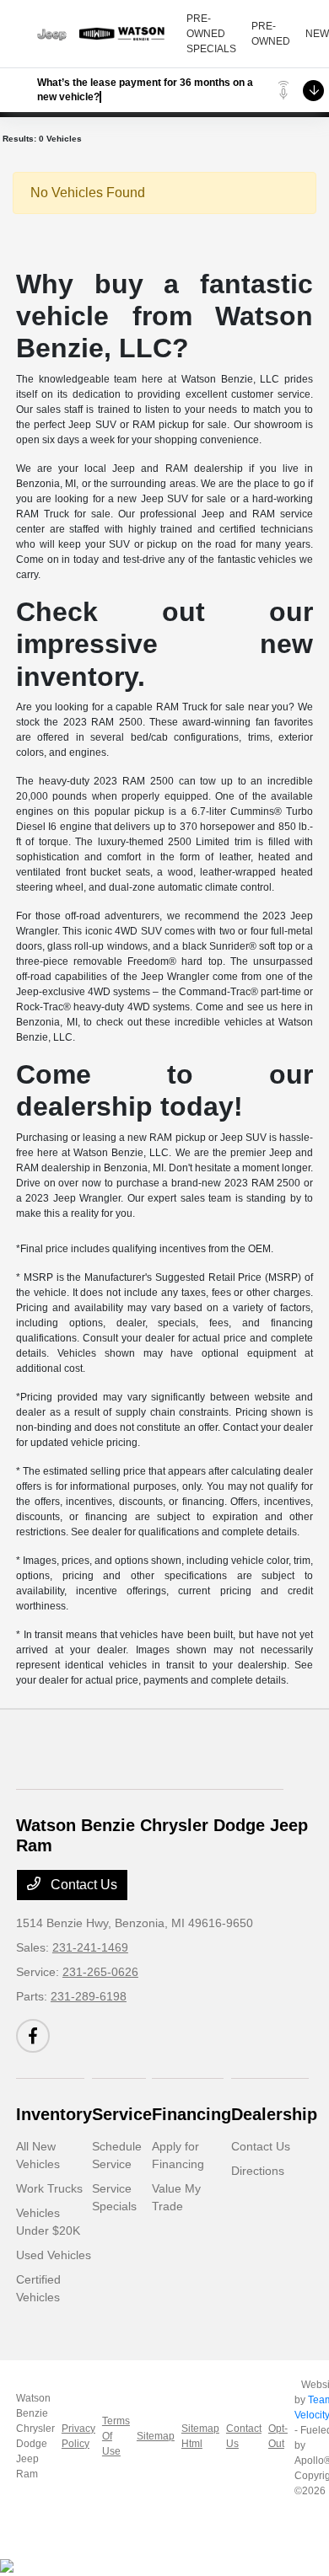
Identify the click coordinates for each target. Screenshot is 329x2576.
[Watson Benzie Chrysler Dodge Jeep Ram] (101, 34)
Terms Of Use (116, 2436)
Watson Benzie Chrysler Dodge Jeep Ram (35, 2436)
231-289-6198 (89, 1996)
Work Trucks (49, 2188)
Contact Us (82, 1885)
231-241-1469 (90, 1947)
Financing (191, 2114)
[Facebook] (33, 2036)
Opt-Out (278, 2436)
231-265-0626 (100, 1972)
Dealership (274, 2114)
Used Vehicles (54, 2255)
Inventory (54, 2114)
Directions (258, 2171)
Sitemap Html (200, 2436)
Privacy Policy (78, 2436)
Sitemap (156, 2436)
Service (122, 2114)
